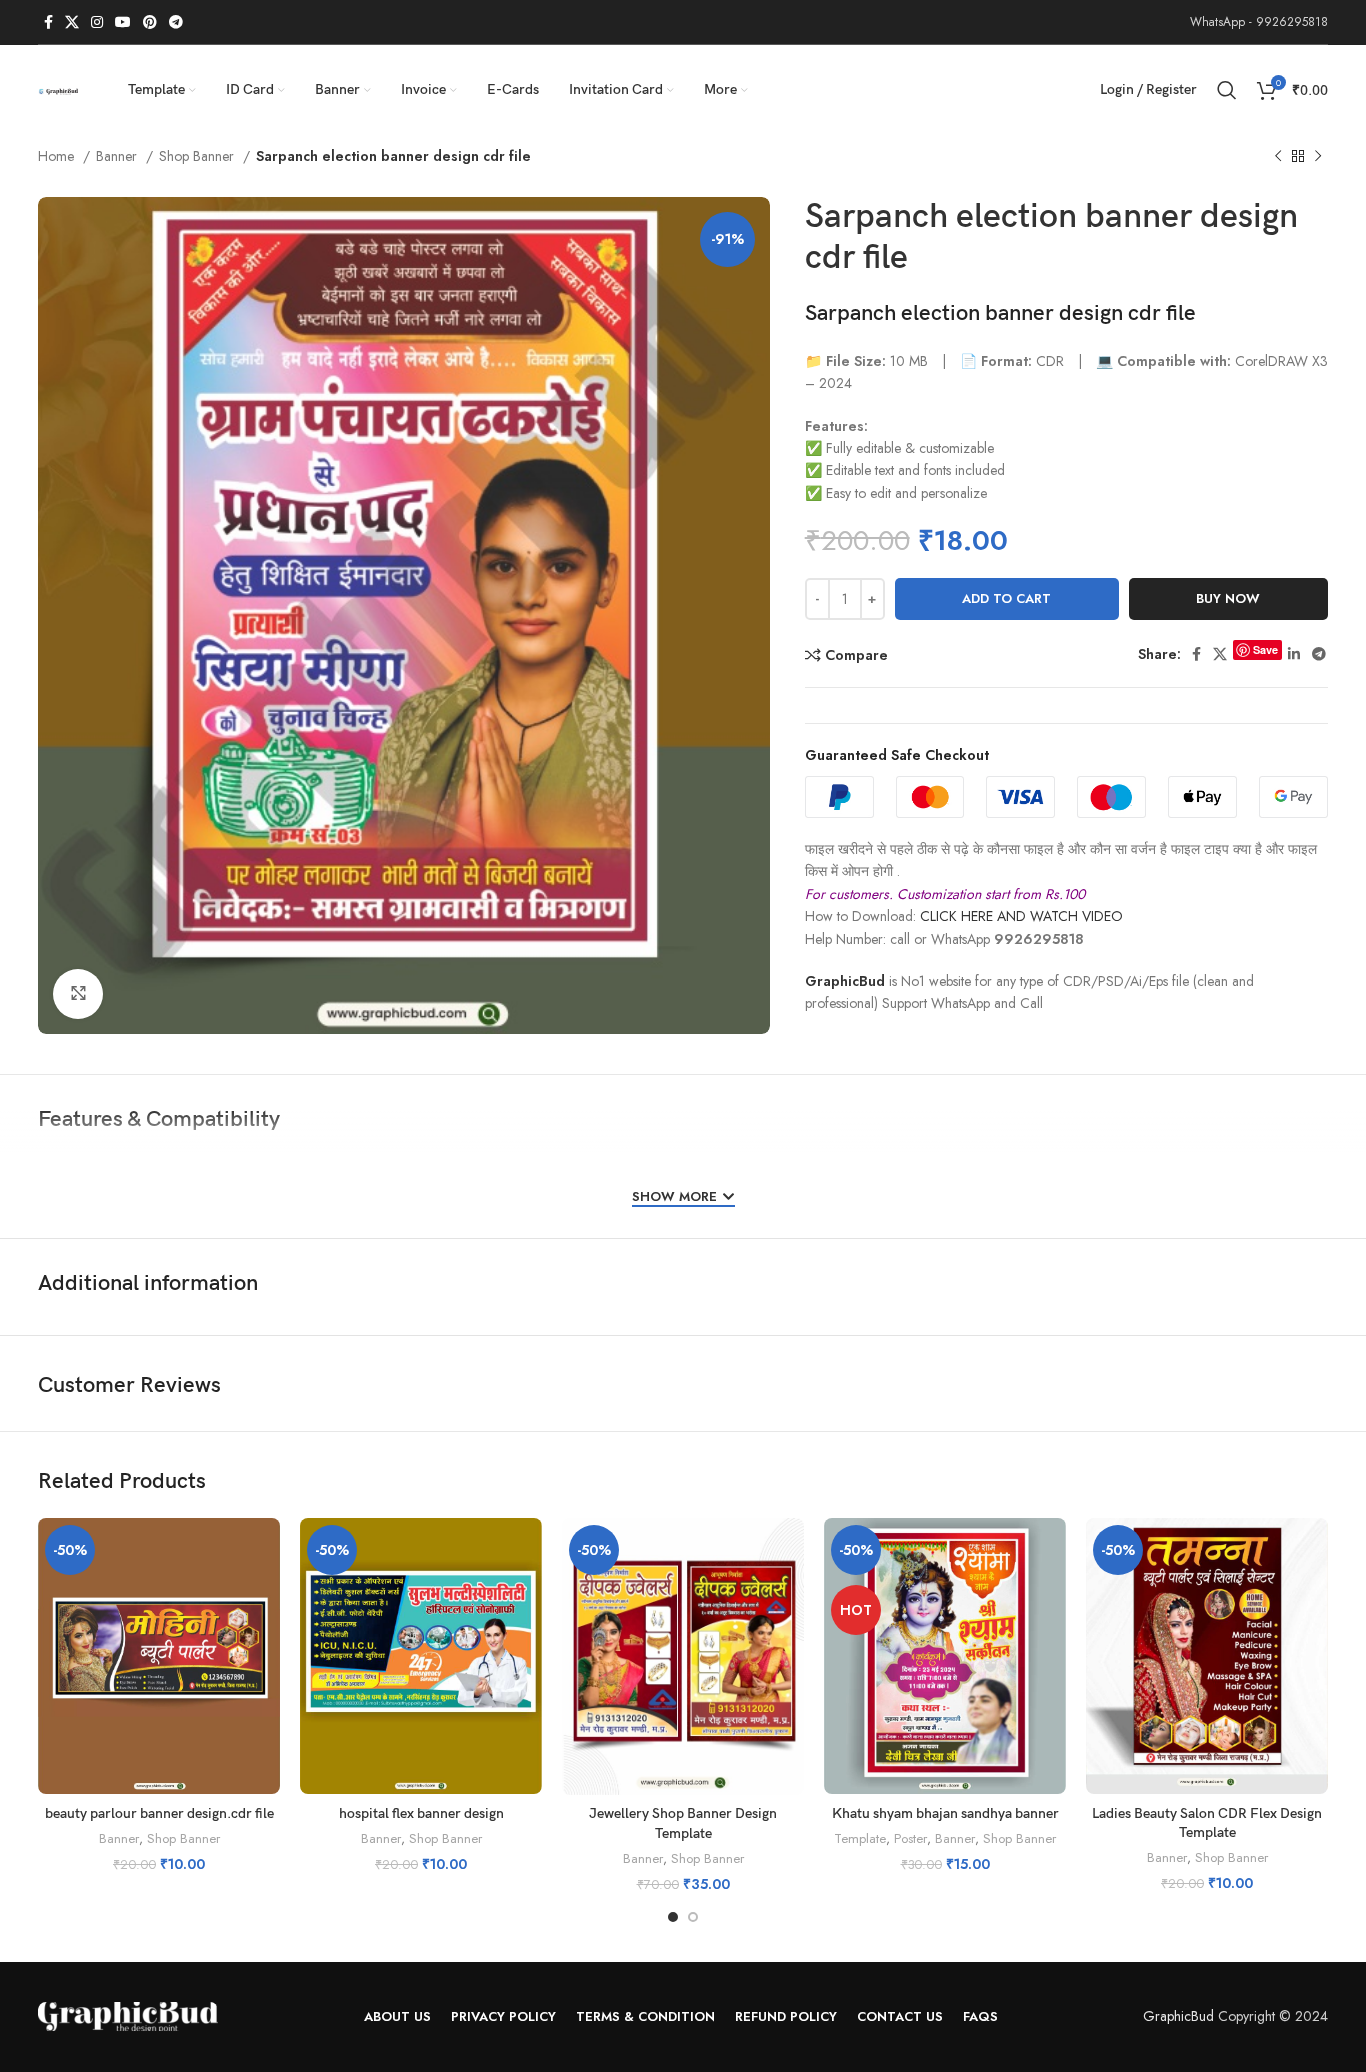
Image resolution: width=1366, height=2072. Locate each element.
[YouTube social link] (123, 22)
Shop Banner (198, 156)
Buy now (1228, 598)
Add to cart (1006, 598)
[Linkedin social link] (1294, 654)
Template (860, 1839)
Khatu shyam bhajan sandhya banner (945, 1813)
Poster (910, 1839)
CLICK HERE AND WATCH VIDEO (1021, 916)
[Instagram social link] (97, 22)
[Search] (1227, 90)
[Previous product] (1278, 157)
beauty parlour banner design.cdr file (159, 1813)
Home (58, 156)
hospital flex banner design (421, 1813)
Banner (118, 156)
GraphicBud (845, 981)
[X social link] (72, 22)
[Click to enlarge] (78, 994)
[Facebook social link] (48, 22)
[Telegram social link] (176, 22)
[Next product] (1318, 157)
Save (1265, 649)
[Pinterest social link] (150, 22)
